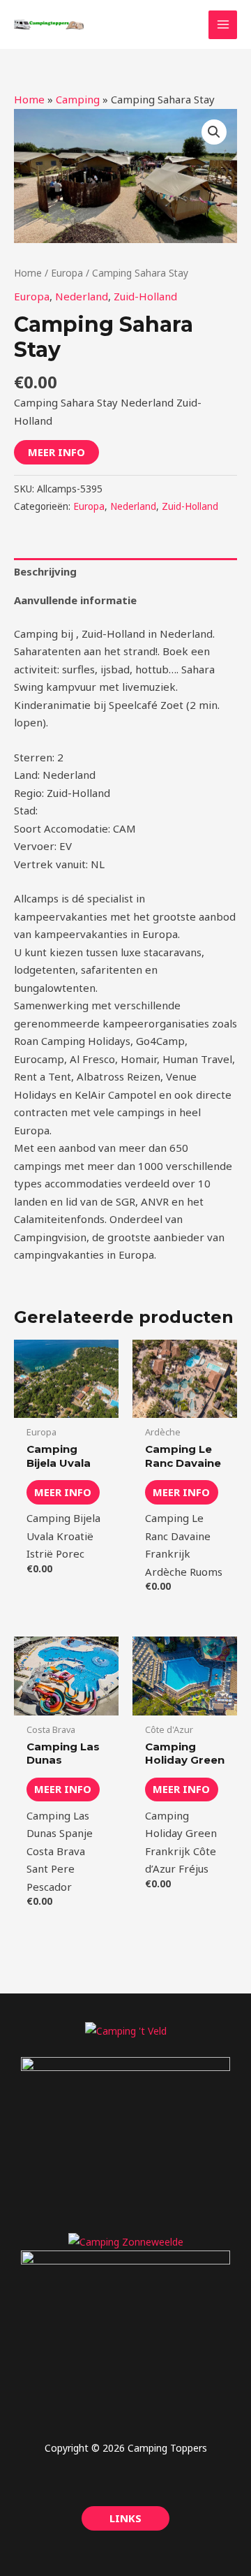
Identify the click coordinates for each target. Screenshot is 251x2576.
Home (29, 99)
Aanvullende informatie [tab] (75, 600)
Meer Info (56, 452)
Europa (67, 273)
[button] (214, 132)
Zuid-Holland (145, 296)
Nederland (82, 296)
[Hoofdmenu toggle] (223, 25)
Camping (78, 99)
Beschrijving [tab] (45, 571)
